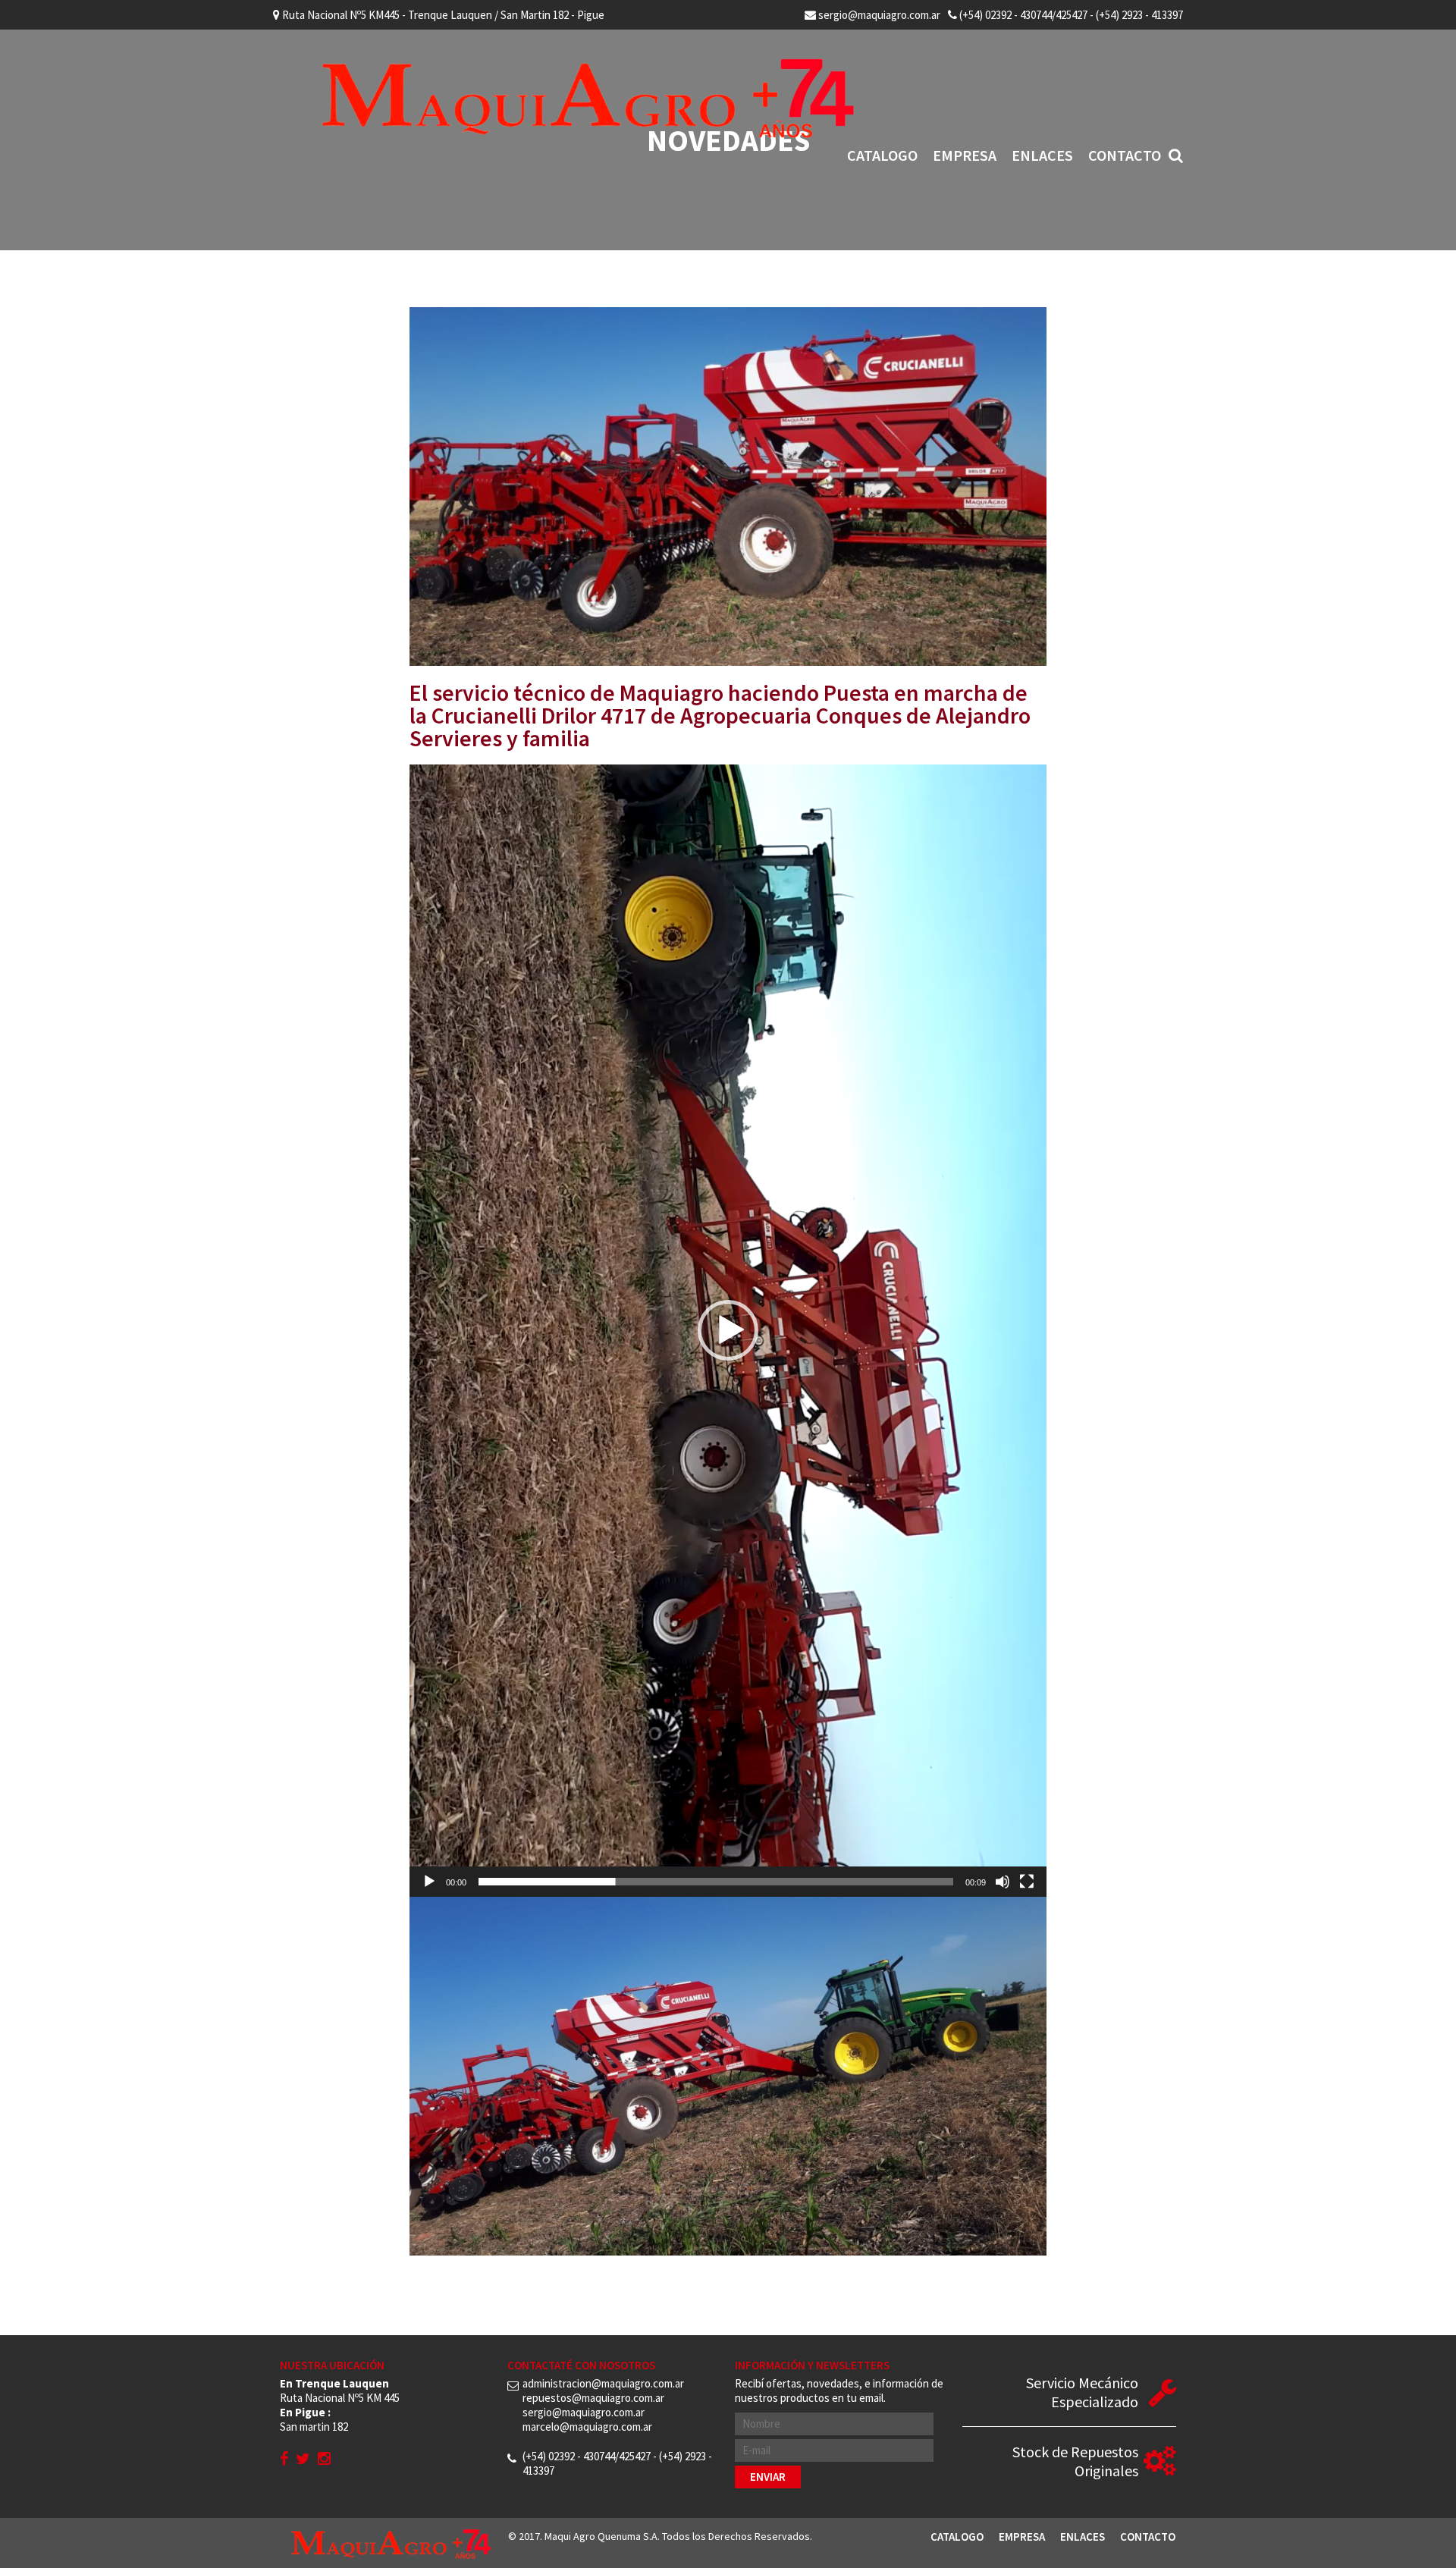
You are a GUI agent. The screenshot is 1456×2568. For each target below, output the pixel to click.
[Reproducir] (429, 1882)
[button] (728, 1330)
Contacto (1125, 155)
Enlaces (1042, 155)
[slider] (716, 1882)
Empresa (965, 155)
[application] (728, 1331)
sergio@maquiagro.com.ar (878, 15)
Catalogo (882, 155)
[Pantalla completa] (1027, 1882)
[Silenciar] (1003, 1882)
